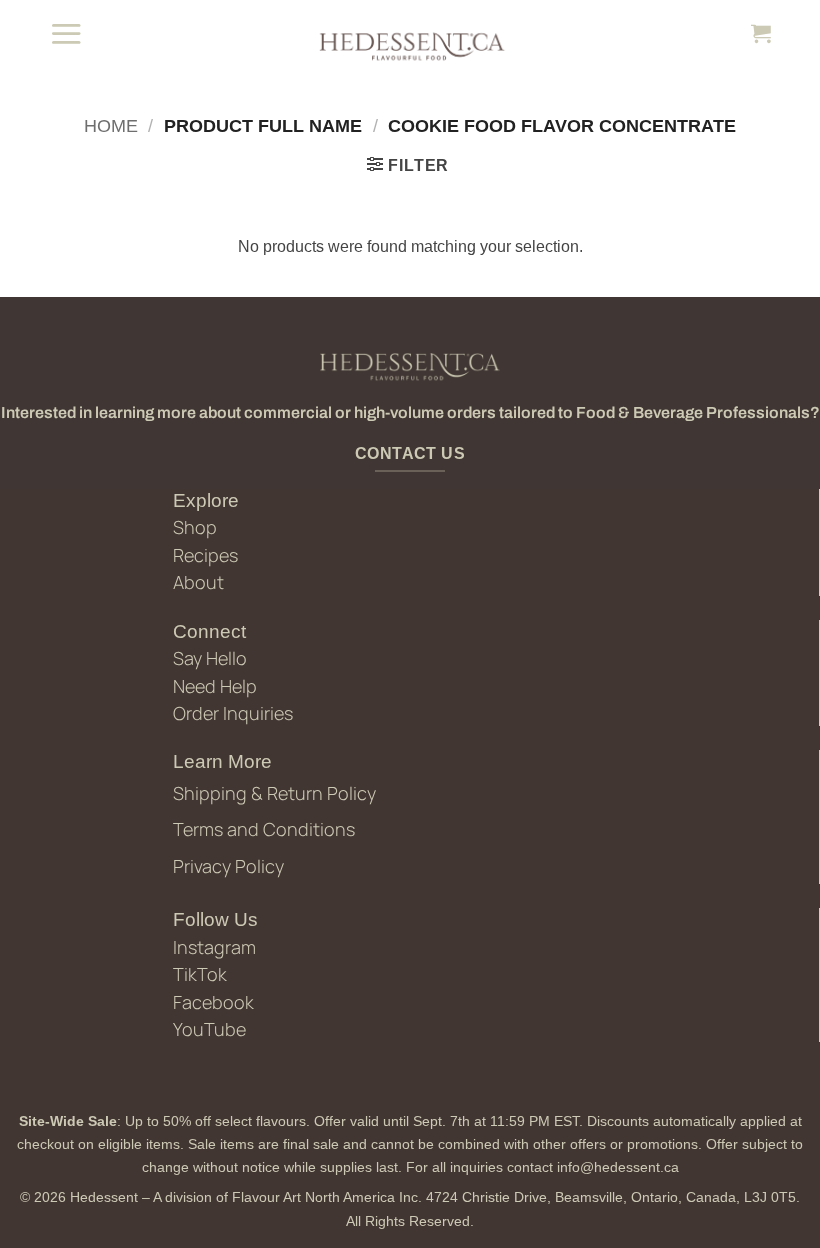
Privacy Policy (228, 866)
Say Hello (210, 658)
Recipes (205, 555)
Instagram (214, 947)
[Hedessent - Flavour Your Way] (410, 45)
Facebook (213, 1002)
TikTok (200, 974)
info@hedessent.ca (618, 1167)
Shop (195, 527)
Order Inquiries (233, 713)
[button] (66, 33)
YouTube (209, 1029)
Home (111, 125)
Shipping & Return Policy (274, 793)
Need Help (215, 686)
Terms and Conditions (264, 829)
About (198, 582)
